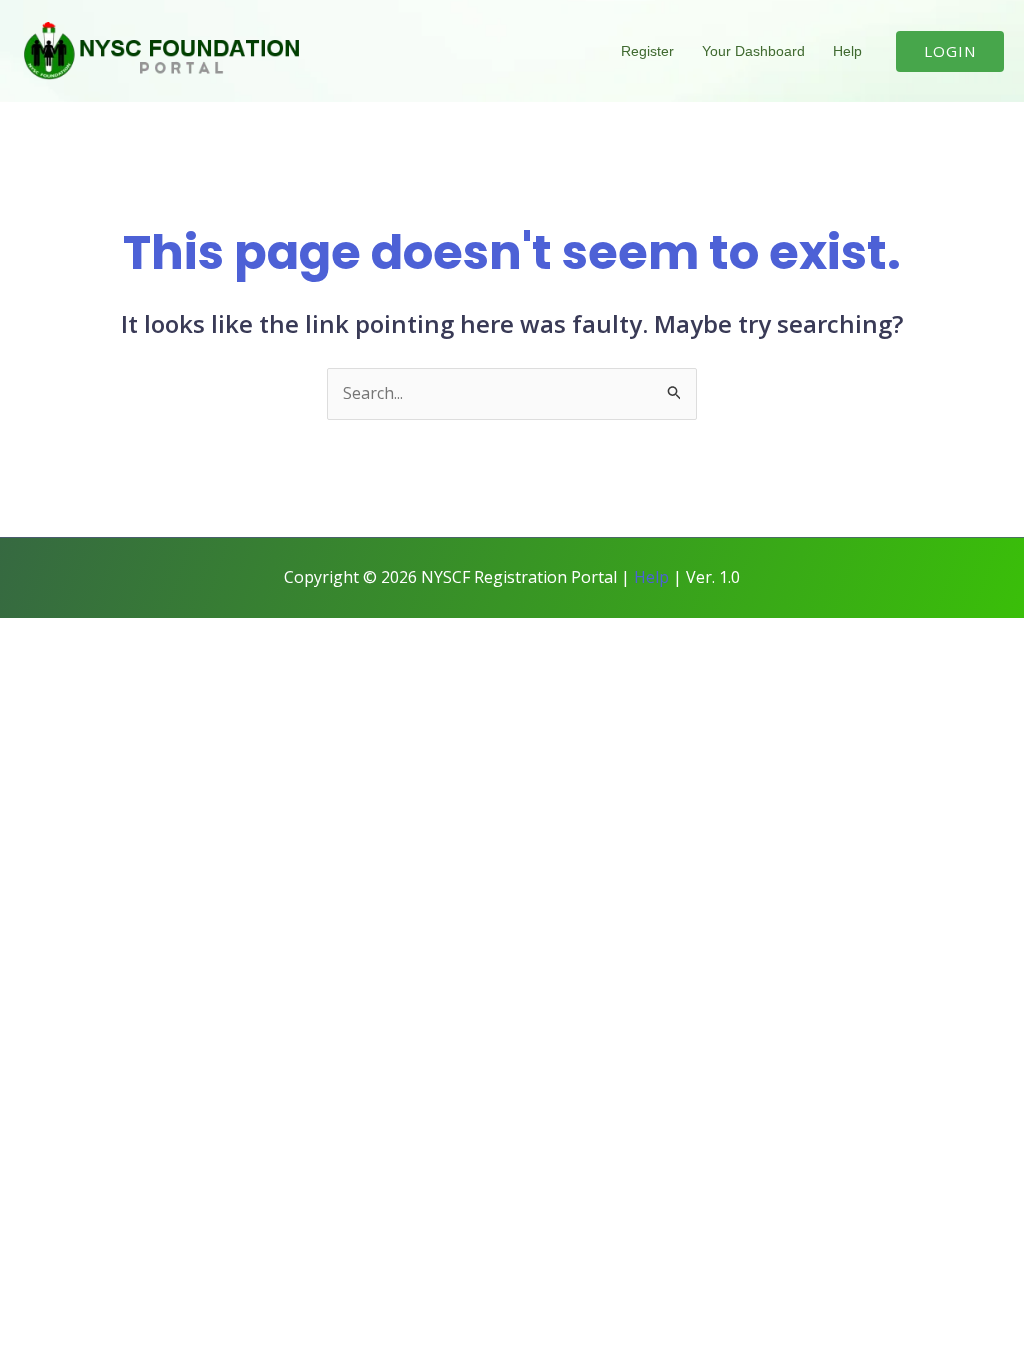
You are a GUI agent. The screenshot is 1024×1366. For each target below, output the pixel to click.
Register (647, 51)
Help (847, 51)
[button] (950, 51)
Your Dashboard (753, 51)
